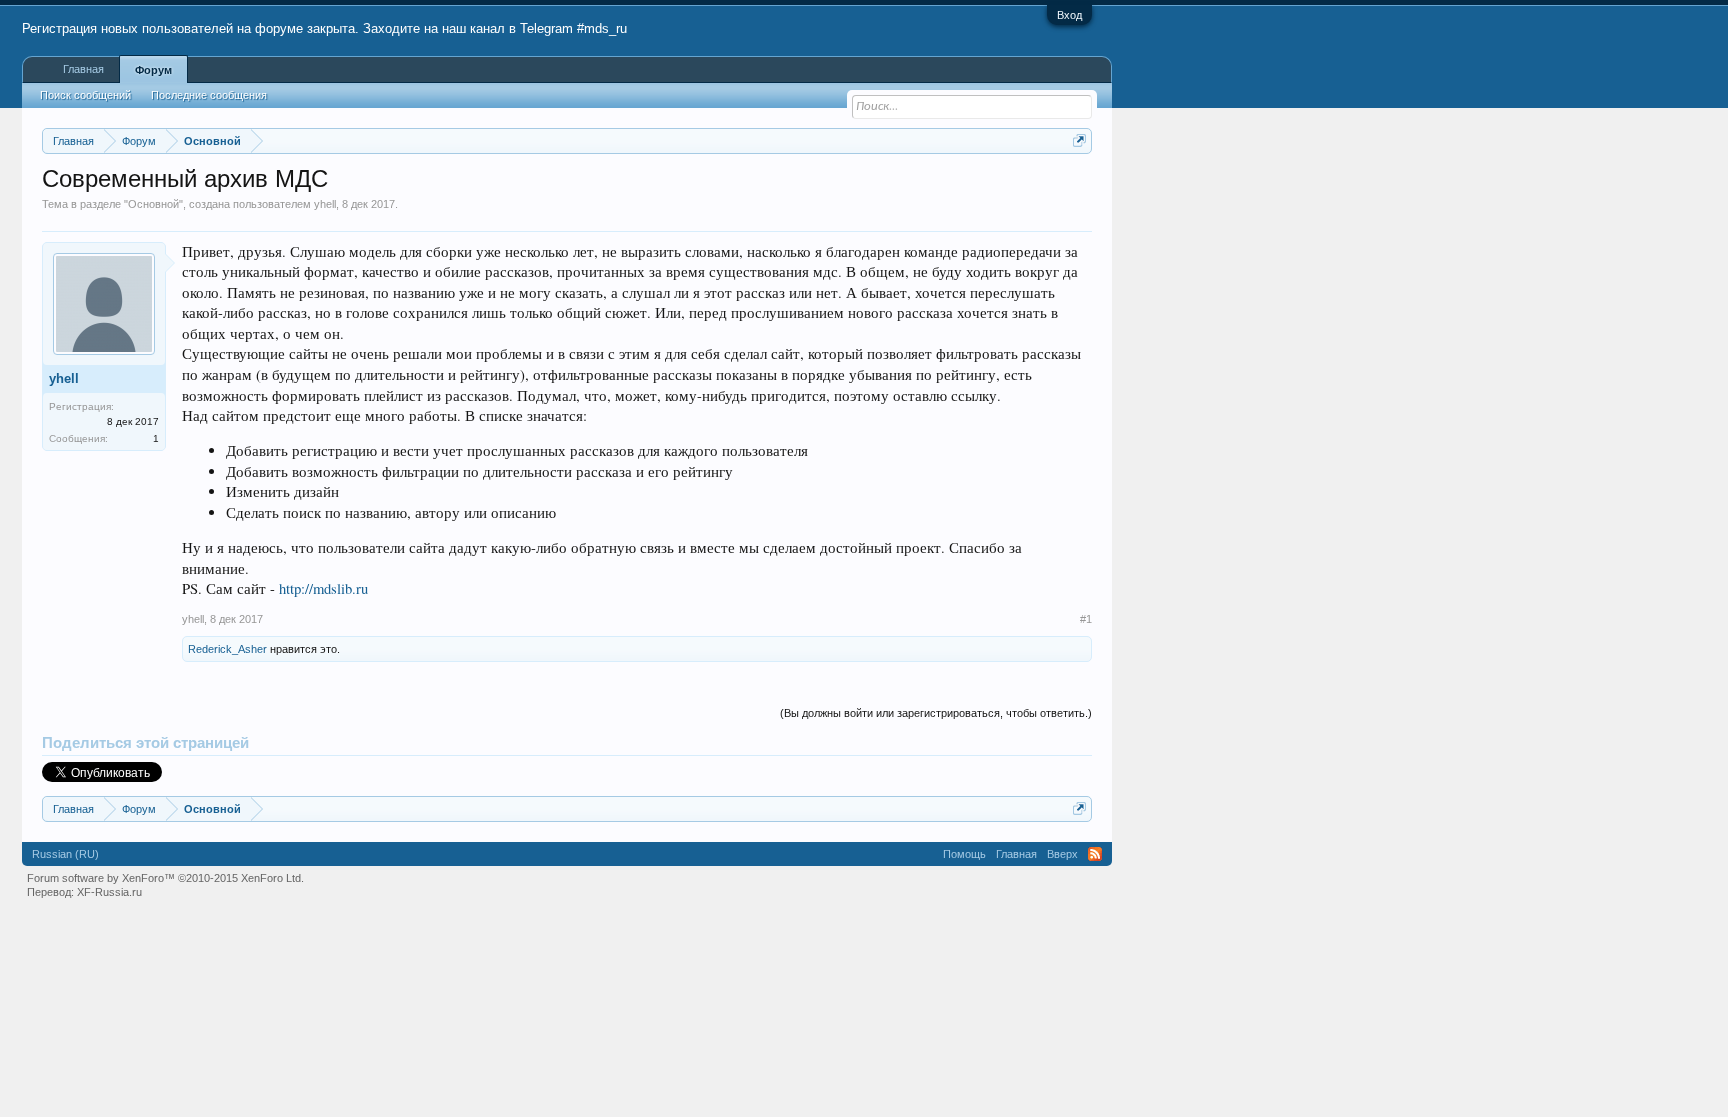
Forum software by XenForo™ (165, 878)
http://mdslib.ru (323, 588)
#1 (1086, 619)
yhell (325, 204)
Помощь (964, 854)
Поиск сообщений (85, 95)
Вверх (1062, 854)
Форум (153, 70)
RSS (1095, 854)
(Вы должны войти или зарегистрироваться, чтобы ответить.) (936, 713)
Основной (153, 204)
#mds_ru (602, 28)
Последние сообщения (209, 95)
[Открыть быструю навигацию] (1079, 140)
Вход (1069, 15)
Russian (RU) (65, 854)
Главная (83, 69)
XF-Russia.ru (109, 892)
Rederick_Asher (227, 649)
